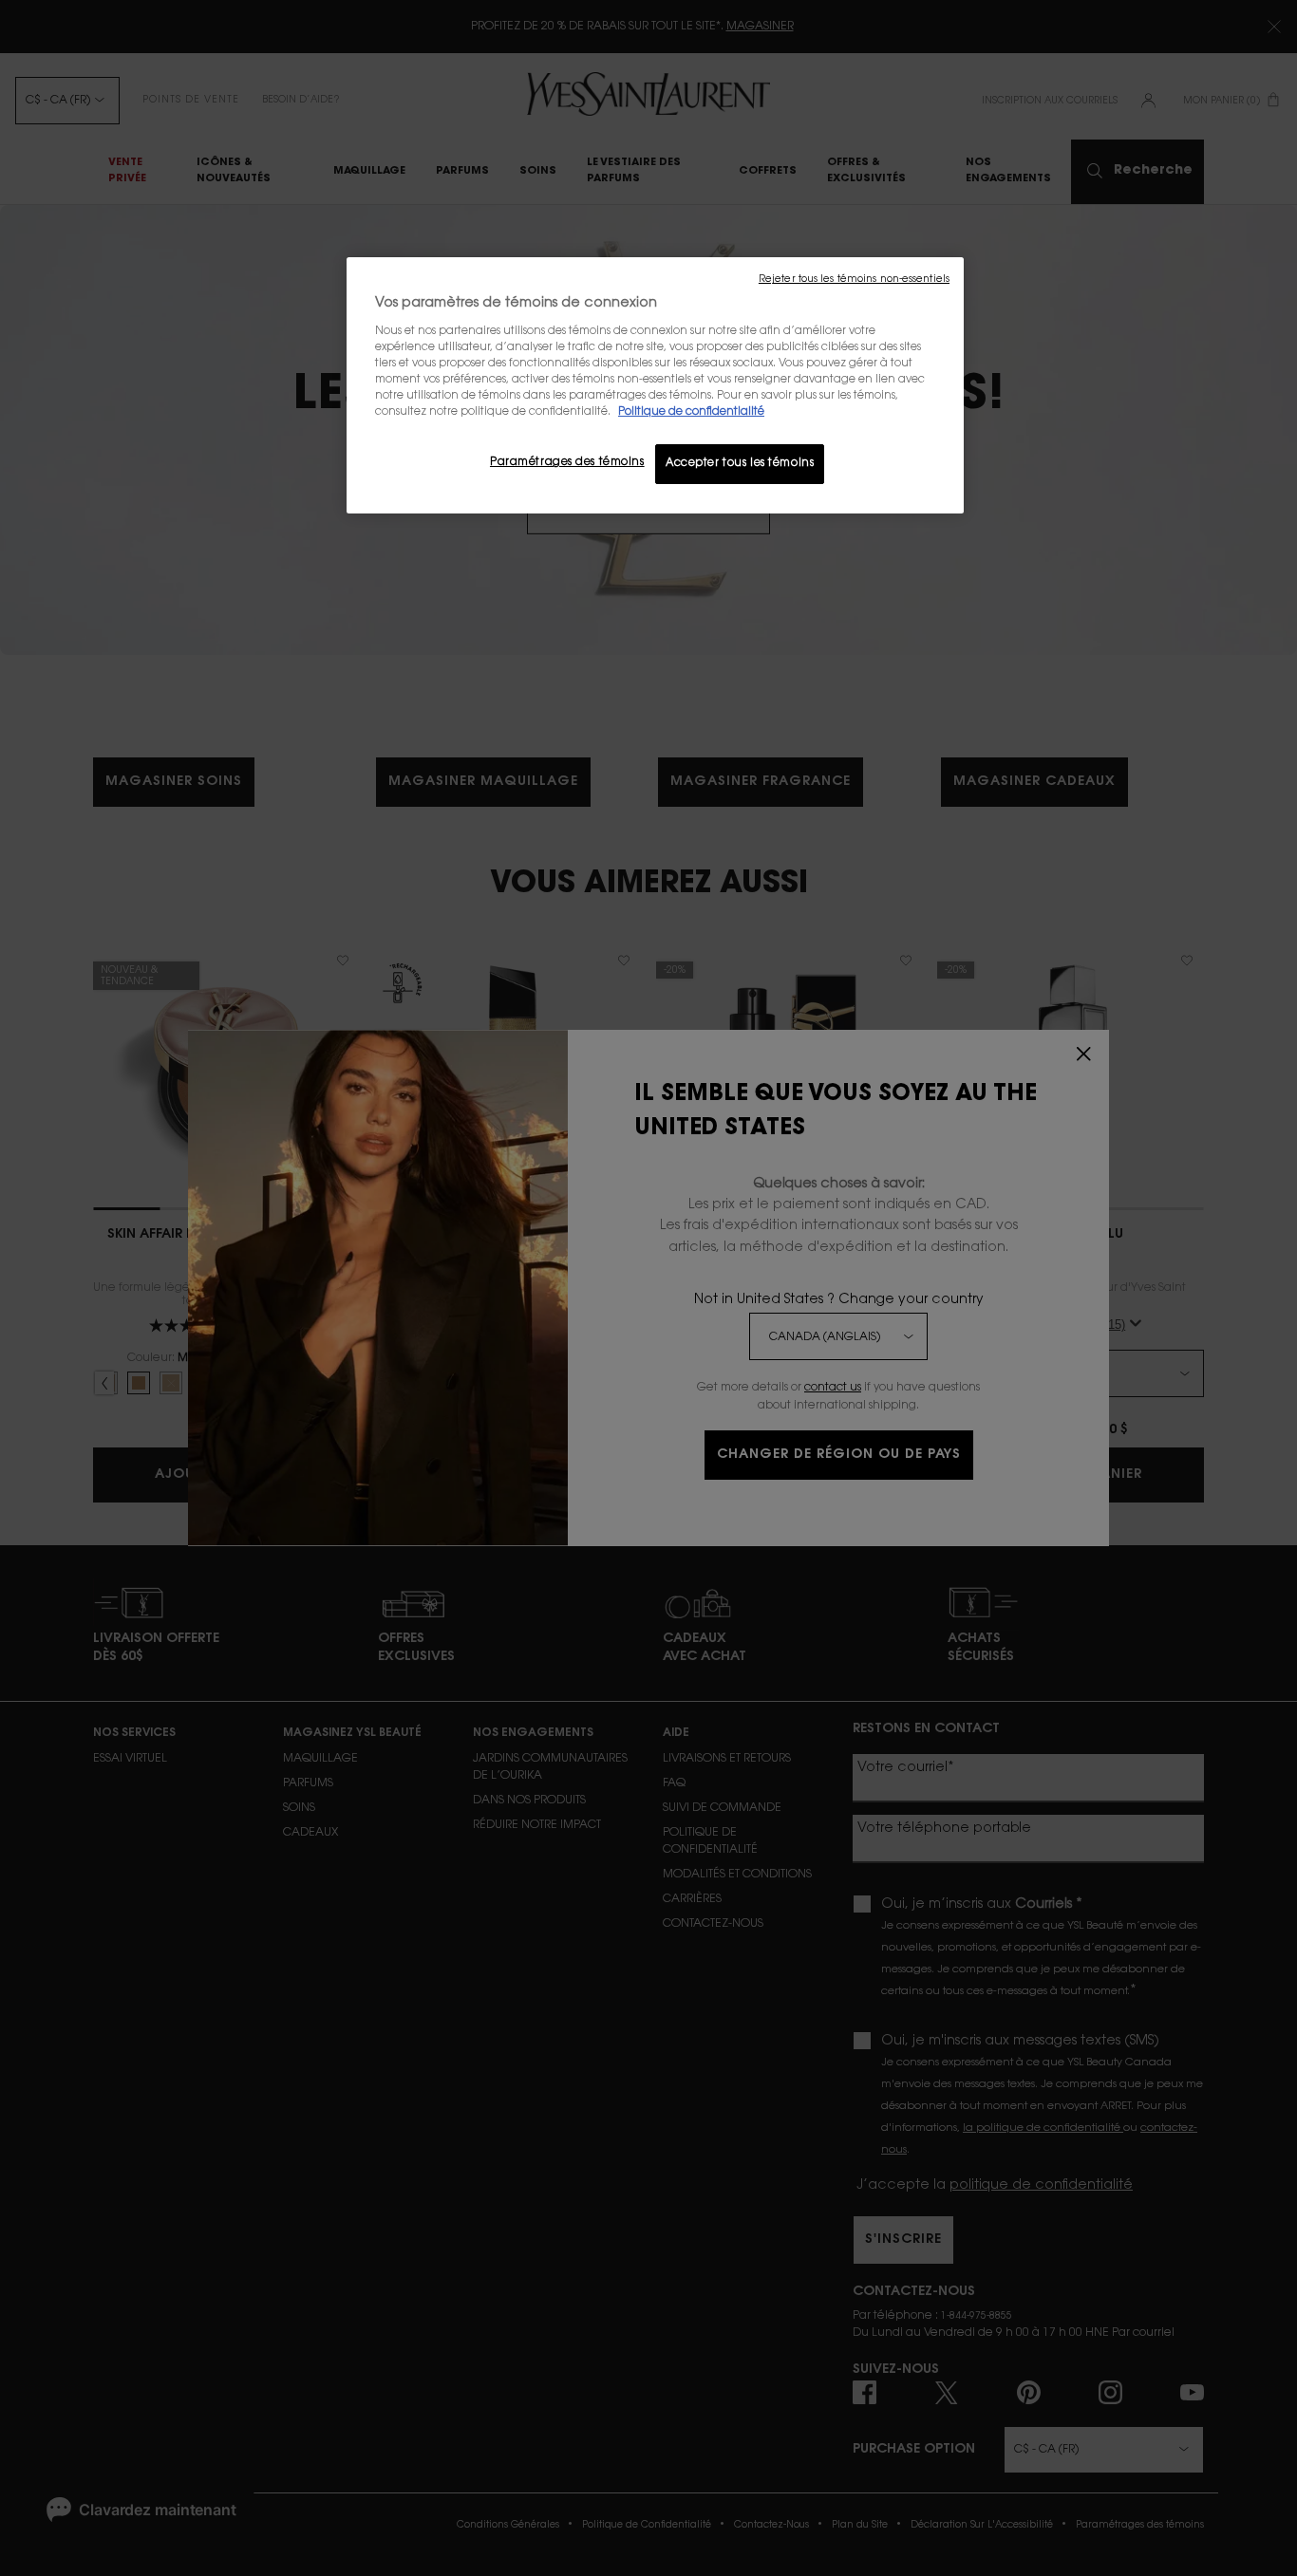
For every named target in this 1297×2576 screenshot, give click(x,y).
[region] (655, 385)
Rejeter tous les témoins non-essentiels (854, 280)
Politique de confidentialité (691, 412)
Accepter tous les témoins (740, 464)
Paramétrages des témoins (567, 463)
